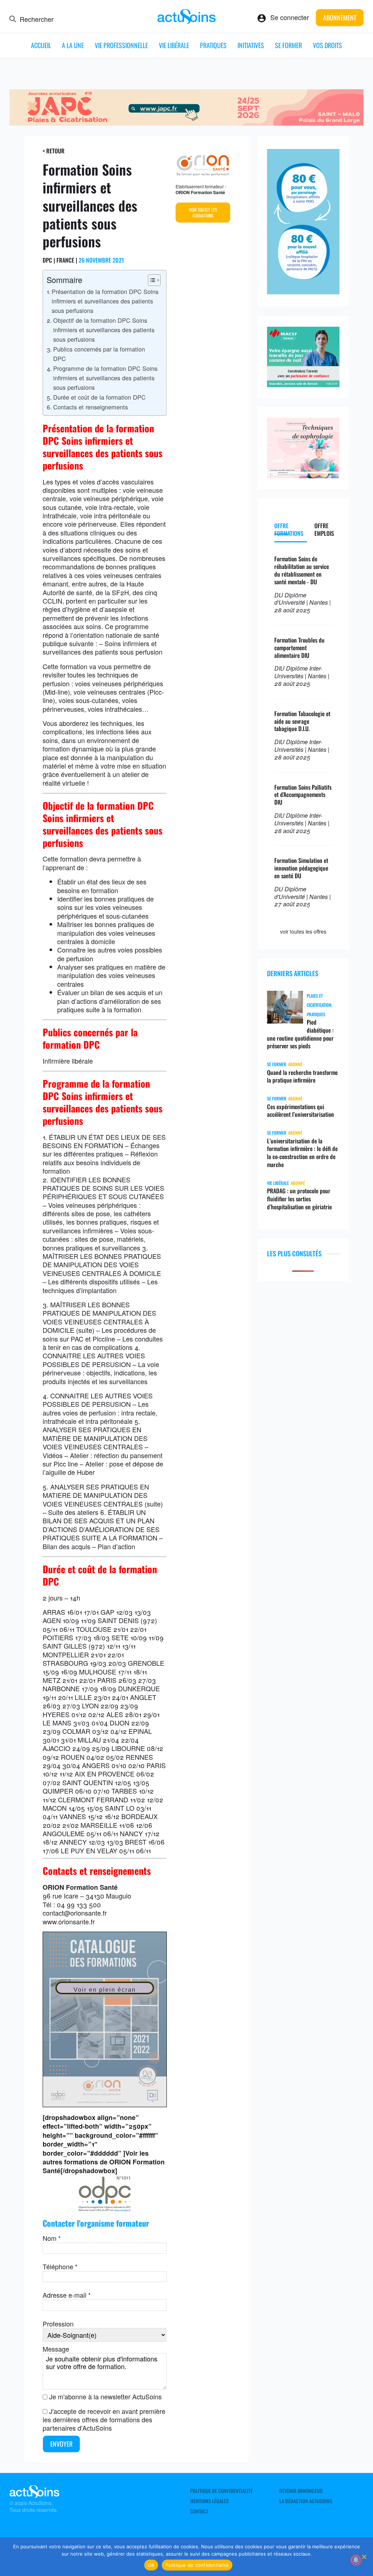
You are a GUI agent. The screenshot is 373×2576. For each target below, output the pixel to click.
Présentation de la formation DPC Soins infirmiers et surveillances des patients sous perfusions (105, 301)
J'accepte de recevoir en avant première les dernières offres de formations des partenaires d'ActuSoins (104, 2420)
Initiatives (251, 45)
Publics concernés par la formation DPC (99, 354)
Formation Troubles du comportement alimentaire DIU (299, 648)
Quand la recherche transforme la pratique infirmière (302, 1076)
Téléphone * (60, 2266)
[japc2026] (187, 123)
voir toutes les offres (303, 931)
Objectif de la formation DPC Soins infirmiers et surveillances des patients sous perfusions (104, 330)
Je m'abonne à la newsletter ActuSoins (105, 2396)
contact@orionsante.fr (75, 1913)
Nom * (52, 2238)
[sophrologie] (303, 475)
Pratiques (213, 45)
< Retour (54, 151)
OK (151, 2565)
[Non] (364, 2557)
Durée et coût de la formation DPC (99, 397)
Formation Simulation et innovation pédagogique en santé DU (301, 868)
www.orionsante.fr (69, 1921)
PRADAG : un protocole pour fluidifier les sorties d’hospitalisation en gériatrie (299, 1199)
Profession (58, 2324)
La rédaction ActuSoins (306, 2501)
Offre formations (289, 529)
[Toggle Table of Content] (151, 280)
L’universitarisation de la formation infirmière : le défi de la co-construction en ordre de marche (302, 1153)
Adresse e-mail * (67, 2295)
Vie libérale (174, 45)
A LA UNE (73, 45)
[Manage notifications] (356, 2560)
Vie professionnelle (121, 45)
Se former (288, 45)
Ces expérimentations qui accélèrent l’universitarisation (301, 1111)
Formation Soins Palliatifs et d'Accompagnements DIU (303, 795)
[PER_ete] (303, 291)
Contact (199, 2511)
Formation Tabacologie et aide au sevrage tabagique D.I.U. (302, 721)
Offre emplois (324, 529)
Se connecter (290, 17)
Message (56, 2349)
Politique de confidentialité (221, 2491)
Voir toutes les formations (203, 213)
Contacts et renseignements (91, 407)
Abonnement (340, 17)
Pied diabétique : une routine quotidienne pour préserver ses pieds (300, 1034)
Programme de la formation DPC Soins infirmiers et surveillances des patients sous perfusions (105, 378)
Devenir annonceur (301, 2491)
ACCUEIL (41, 45)
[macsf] (303, 384)
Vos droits (327, 45)
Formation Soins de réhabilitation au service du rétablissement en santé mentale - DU (302, 570)
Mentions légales (209, 2501)
